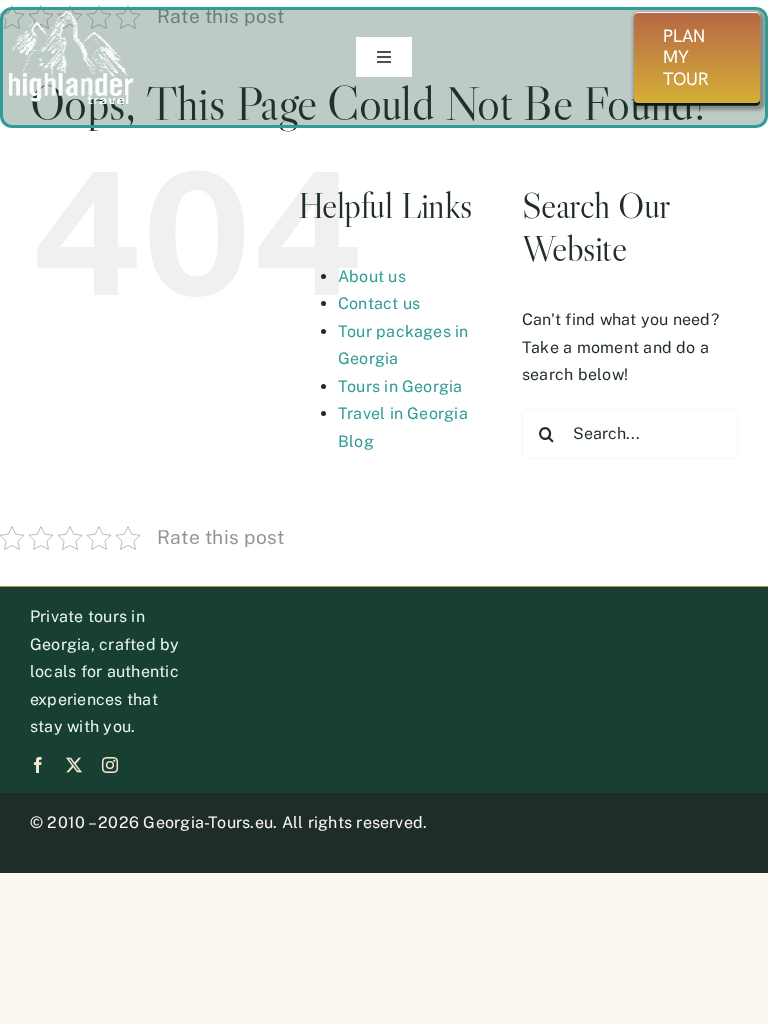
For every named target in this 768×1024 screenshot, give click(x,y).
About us (372, 276)
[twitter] (74, 765)
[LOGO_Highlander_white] (71, 17)
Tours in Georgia (400, 386)
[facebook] (38, 765)
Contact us (379, 303)
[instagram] (110, 765)
